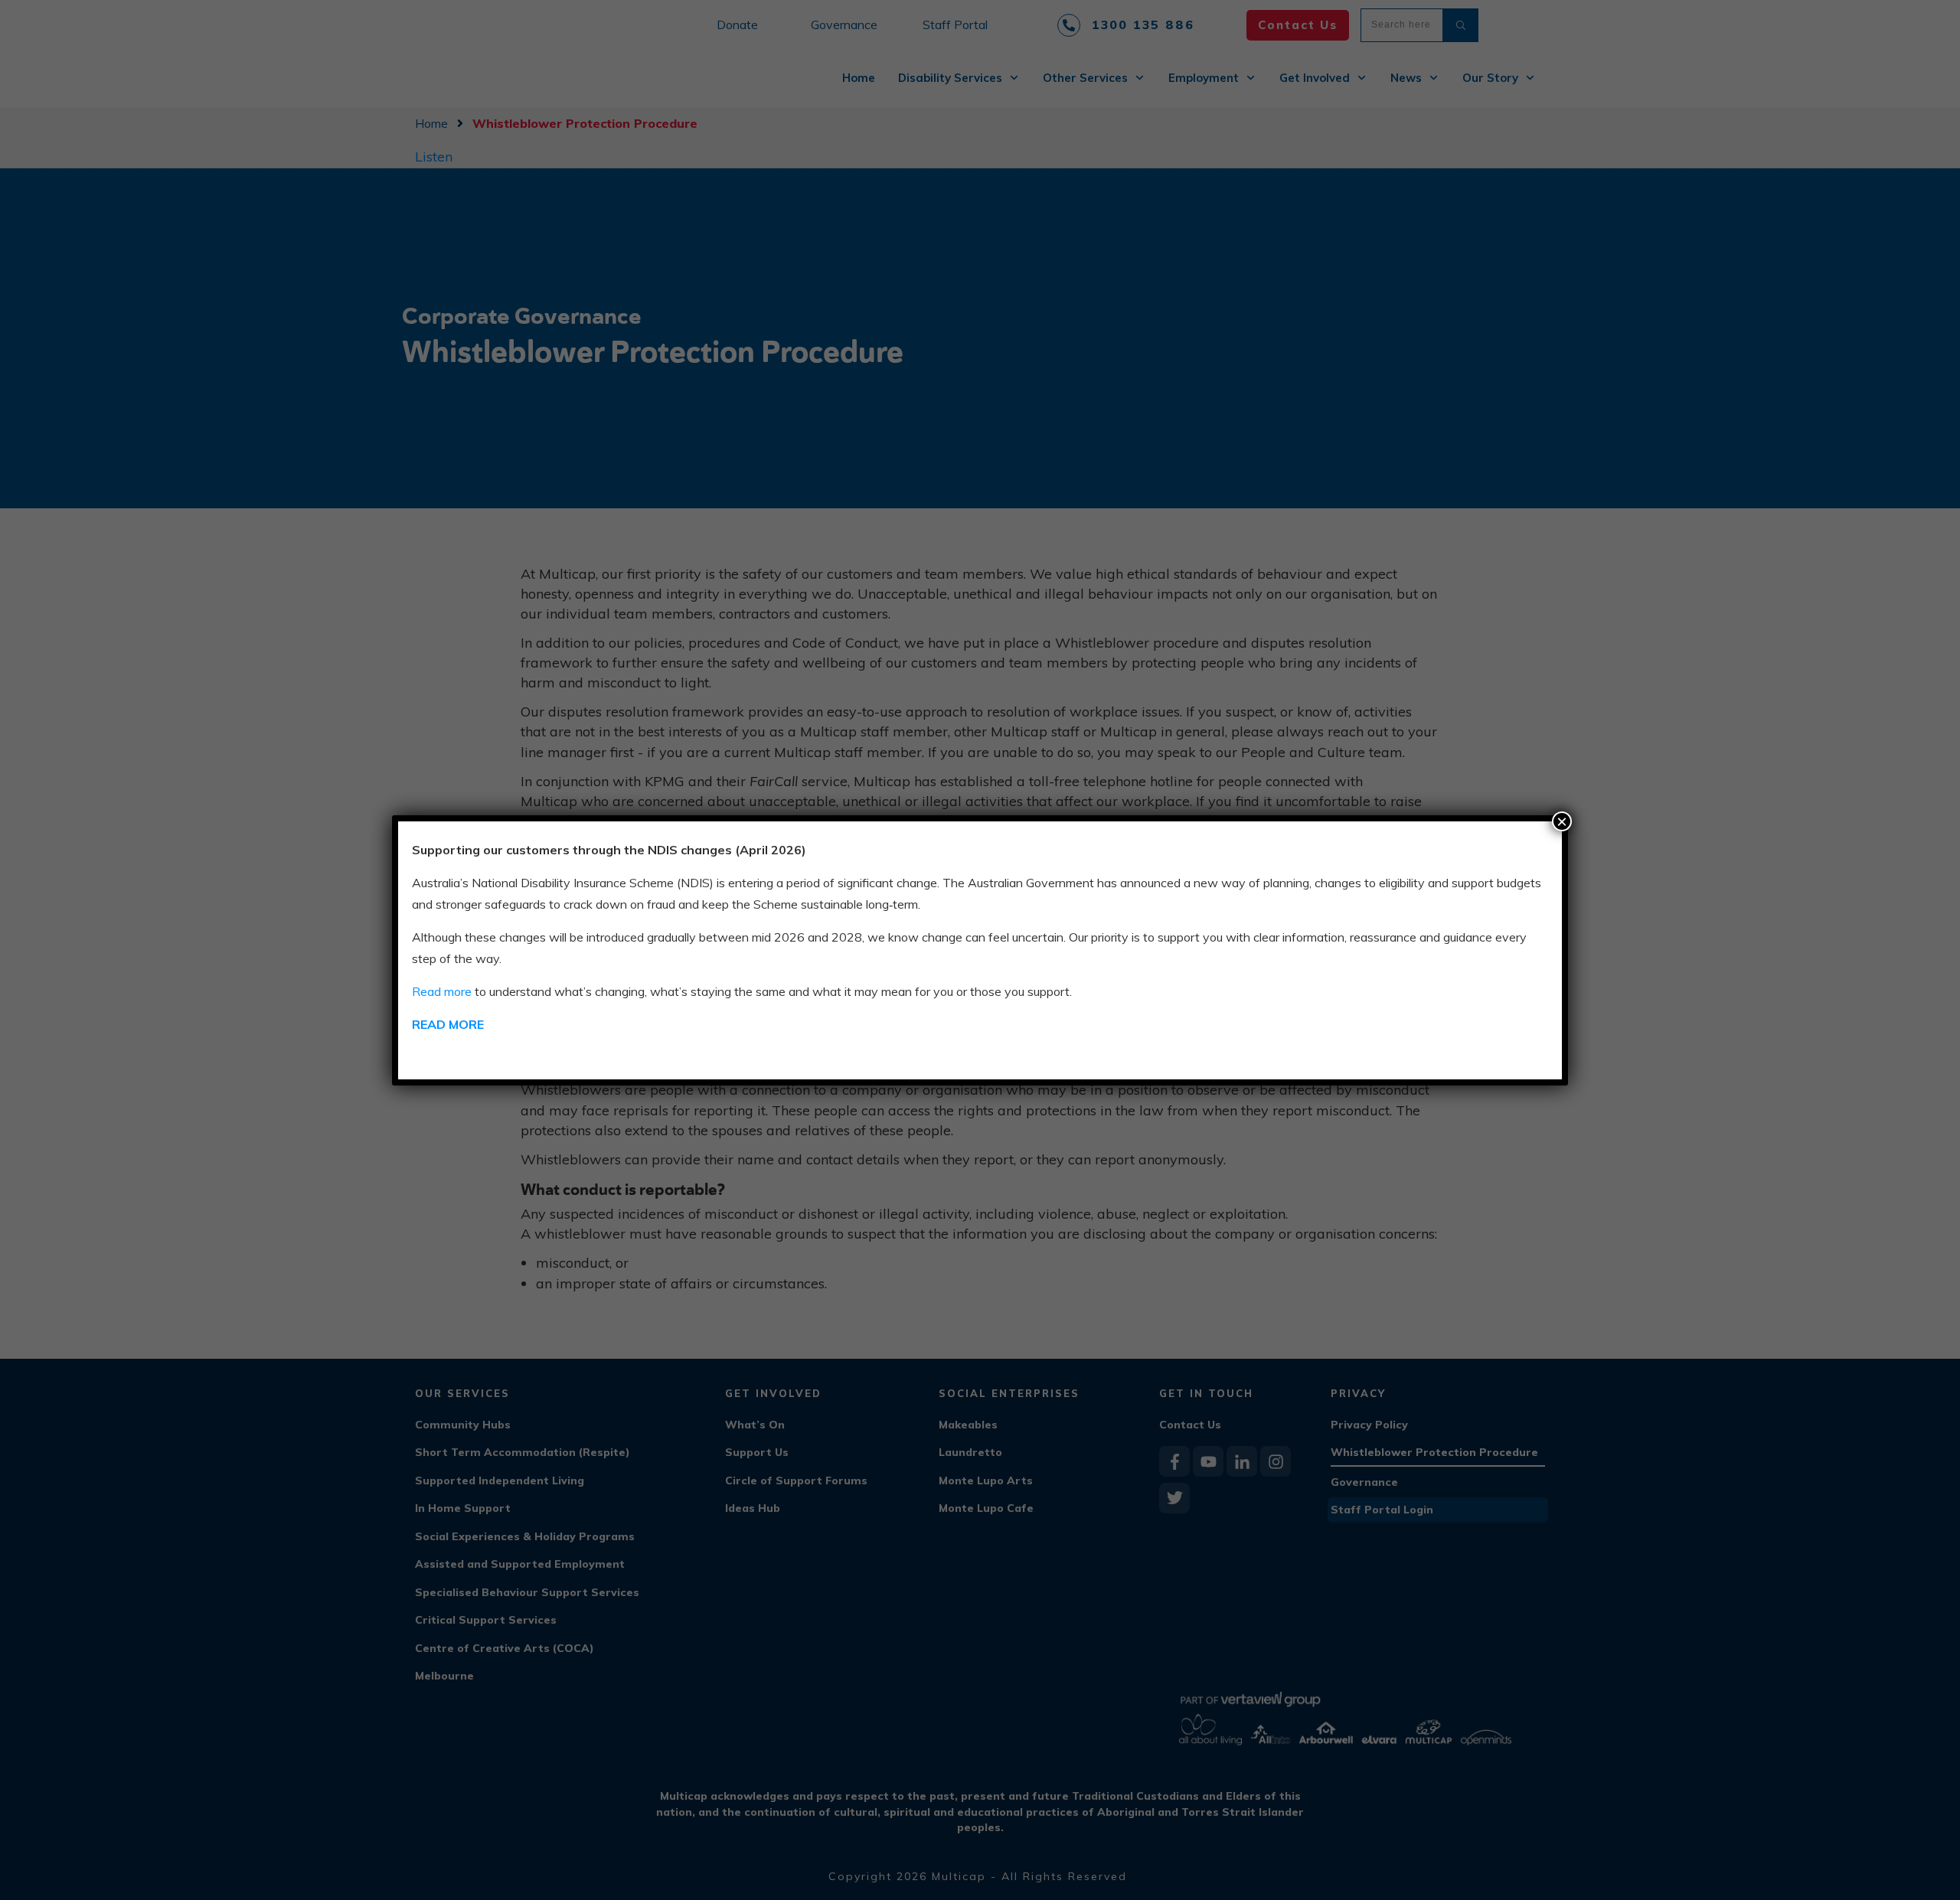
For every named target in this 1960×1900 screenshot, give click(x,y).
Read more (442, 991)
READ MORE (448, 1024)
